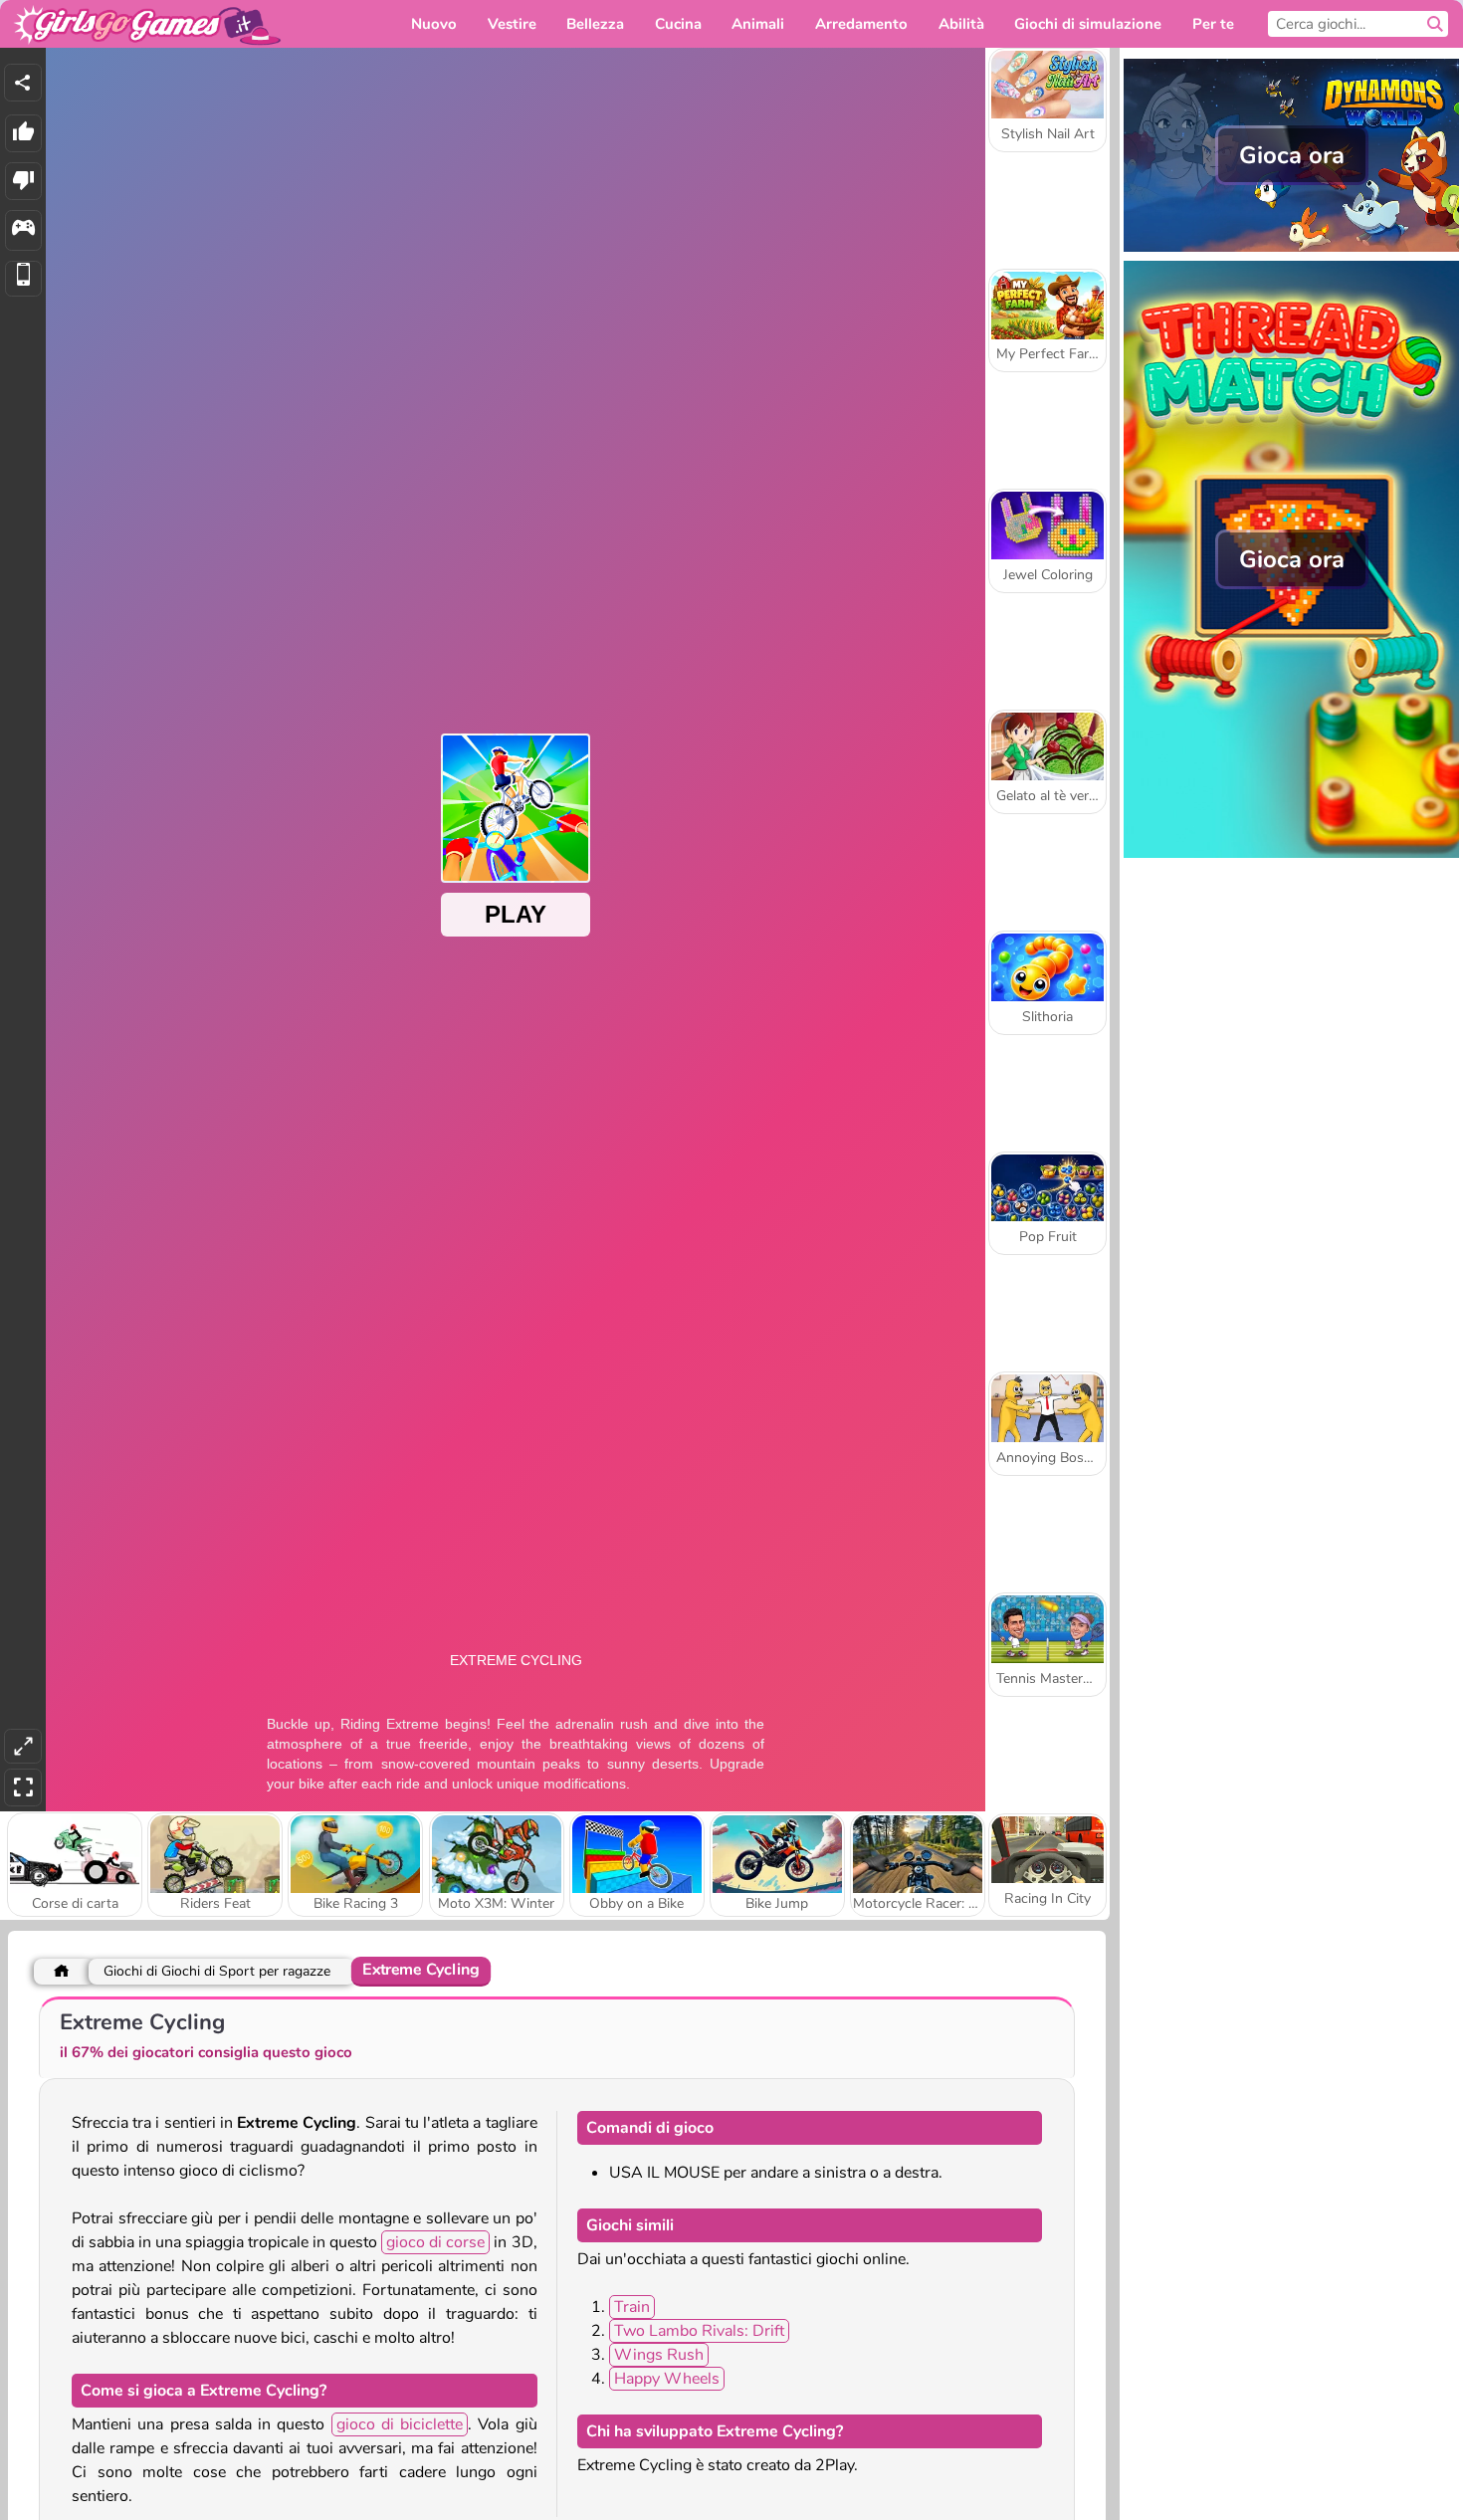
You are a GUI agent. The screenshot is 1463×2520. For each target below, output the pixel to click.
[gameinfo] (23, 230)
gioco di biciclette (400, 2424)
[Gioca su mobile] (23, 279)
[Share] (23, 83)
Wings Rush (659, 2355)
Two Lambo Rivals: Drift (699, 2331)
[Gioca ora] (1291, 250)
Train (632, 2307)
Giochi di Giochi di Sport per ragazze (217, 1971)
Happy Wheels (667, 2379)
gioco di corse (435, 2242)
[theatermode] (23, 1746)
